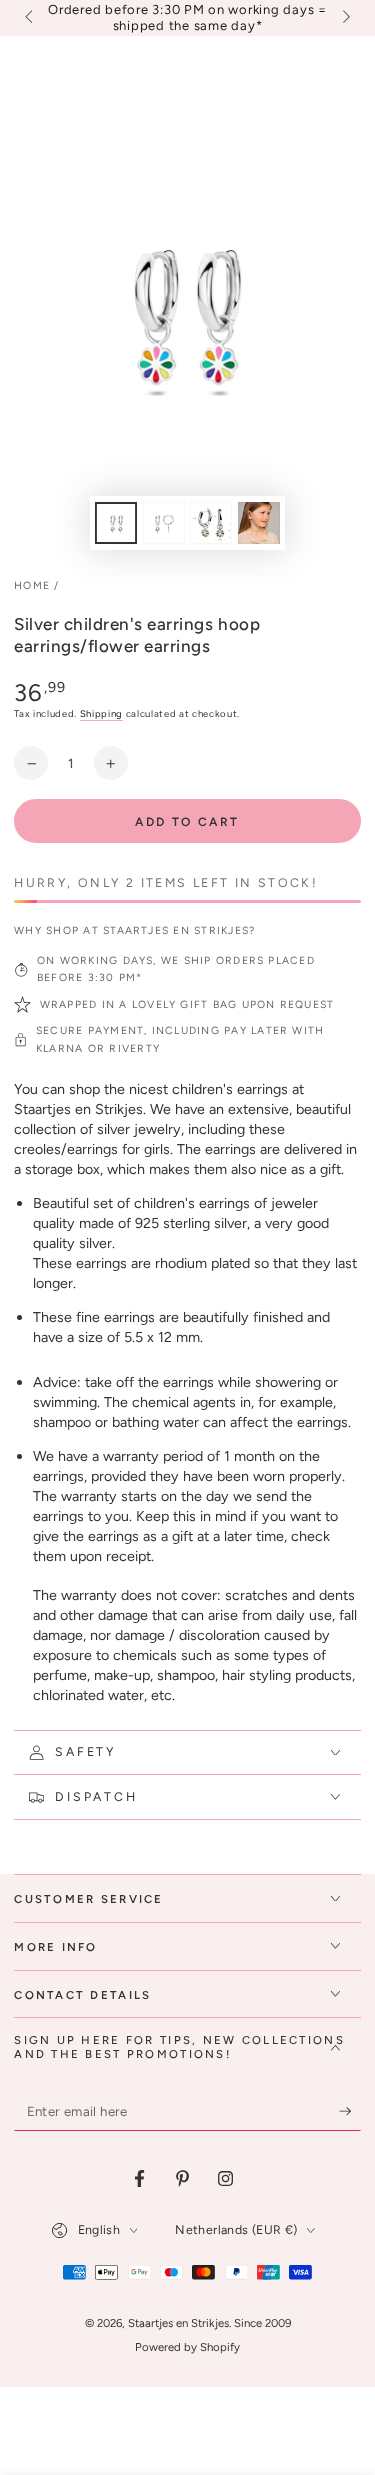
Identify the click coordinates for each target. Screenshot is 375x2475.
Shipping (101, 713)
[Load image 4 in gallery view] (259, 523)
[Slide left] (30, 18)
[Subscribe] (350, 2112)
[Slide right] (344, 18)
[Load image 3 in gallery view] (211, 523)
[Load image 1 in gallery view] (116, 523)
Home (32, 585)
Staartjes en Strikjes (178, 2323)
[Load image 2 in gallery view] (164, 523)
